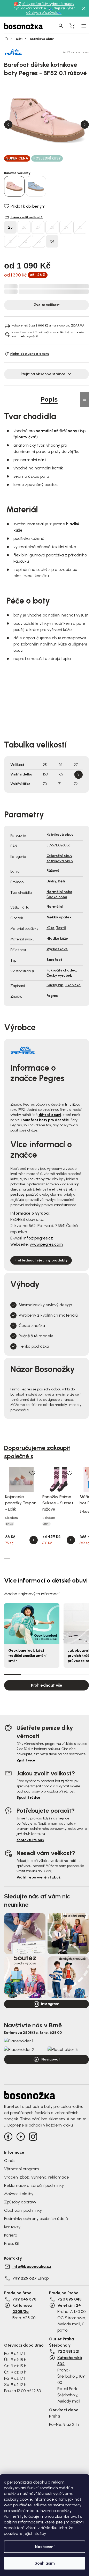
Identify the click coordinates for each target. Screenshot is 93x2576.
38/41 (47, 1524)
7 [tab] (83, 160)
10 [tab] (63, 1558)
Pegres (52, 996)
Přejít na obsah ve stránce (43, 374)
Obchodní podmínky (23, 2210)
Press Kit (12, 2243)
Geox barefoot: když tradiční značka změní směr (27, 1656)
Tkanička (73, 985)
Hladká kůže (57, 938)
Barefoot (54, 960)
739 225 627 (25, 2278)
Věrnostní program (22, 2169)
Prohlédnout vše (47, 1685)
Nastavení (45, 2547)
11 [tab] (69, 1558)
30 (80, 227)
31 (11, 241)
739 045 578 (24, 2299)
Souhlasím (45, 2563)
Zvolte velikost (47, 305)
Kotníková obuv (60, 835)
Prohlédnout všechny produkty (41, 1260)
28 (52, 227)
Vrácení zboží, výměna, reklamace (37, 2177)
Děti (61, 881)
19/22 (10, 1524)
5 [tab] (59, 160)
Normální (55, 907)
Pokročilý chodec (61, 970)
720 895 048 (69, 2299)
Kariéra (11, 2235)
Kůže (51, 928)
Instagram (50, 2004)
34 (52, 241)
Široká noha (57, 897)
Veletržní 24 (69, 2305)
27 (38, 227)
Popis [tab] (49, 399)
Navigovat (51, 2059)
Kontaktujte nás (30, 1840)
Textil (61, 928)
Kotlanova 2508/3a (22, 2308)
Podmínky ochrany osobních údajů (36, 2219)
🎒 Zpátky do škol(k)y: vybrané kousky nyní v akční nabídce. (44, 6)
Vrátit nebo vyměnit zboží (39, 1877)
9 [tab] (57, 1558)
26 (24, 227)
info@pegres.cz (38, 1238)
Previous (8, 125)
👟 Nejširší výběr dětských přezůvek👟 (51, 10)
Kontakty (12, 2227)
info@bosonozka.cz (32, 2266)
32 (25, 241)
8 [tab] (51, 1558)
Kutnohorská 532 (70, 2361)
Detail (34, 1540)
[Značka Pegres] (22, 52)
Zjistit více (26, 1760)
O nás (10, 2161)
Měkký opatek (59, 917)
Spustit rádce (28, 1798)
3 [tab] (34, 160)
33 (38, 241)
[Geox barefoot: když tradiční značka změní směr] (32, 1624)
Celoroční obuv (59, 856)
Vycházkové (57, 949)
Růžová (53, 871)
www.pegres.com (46, 1244)
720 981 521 (68, 2351)
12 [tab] (75, 1558)
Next (85, 125)
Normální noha (59, 892)
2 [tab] (22, 160)
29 (66, 227)
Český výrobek (59, 975)
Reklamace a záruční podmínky (34, 2185)
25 (10, 227)
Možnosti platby (19, 2194)
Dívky (51, 881)
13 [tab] (82, 1558)
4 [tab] (47, 160)
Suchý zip (55, 985)
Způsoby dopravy (20, 2202)
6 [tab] (71, 160)
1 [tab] (10, 159)
